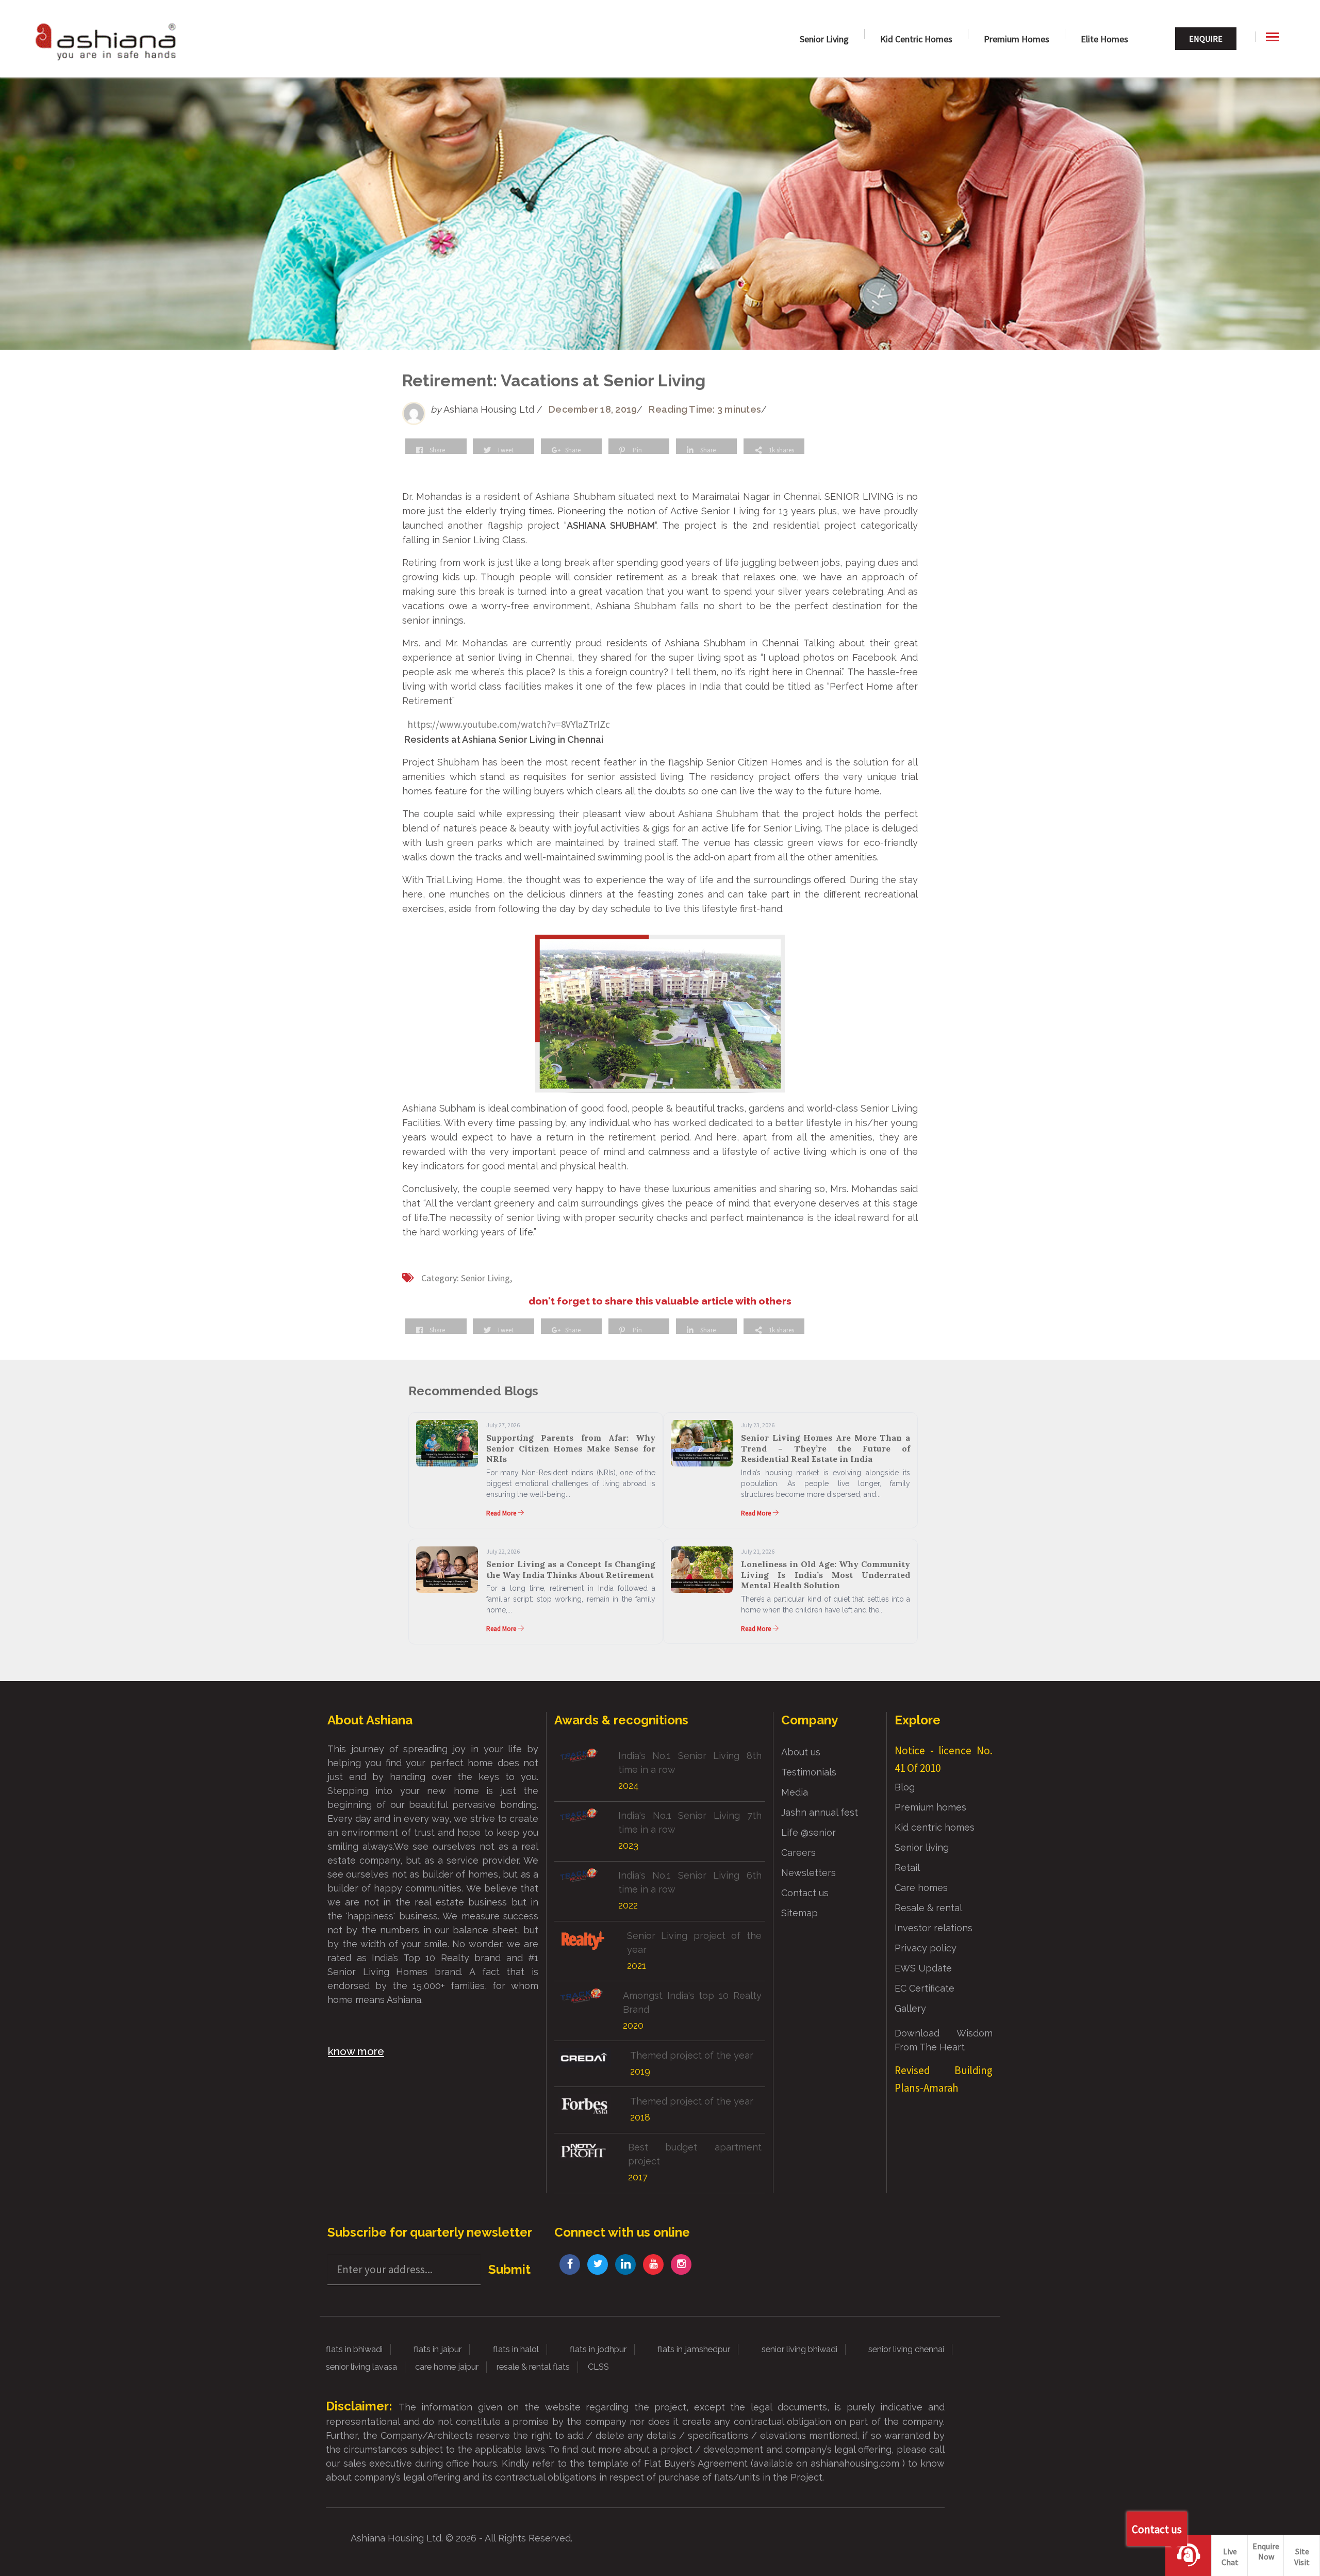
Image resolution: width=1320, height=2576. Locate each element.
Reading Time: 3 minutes (705, 409)
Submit (509, 2269)
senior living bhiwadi (799, 2349)
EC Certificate (925, 1988)
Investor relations (934, 1928)
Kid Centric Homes (916, 39)
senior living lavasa (361, 2367)
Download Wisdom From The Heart (944, 2040)
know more (356, 2051)
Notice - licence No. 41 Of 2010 (944, 1759)
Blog (905, 1787)
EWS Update (923, 1968)
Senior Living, (486, 1278)
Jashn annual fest (820, 1812)
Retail (907, 1868)
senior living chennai (906, 2349)
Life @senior (808, 1832)
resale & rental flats (533, 2367)
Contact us (805, 1893)
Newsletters (808, 1873)
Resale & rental (928, 1908)
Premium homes (1017, 39)
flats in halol (516, 2349)
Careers (798, 1853)
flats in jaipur (438, 2349)
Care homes (921, 1888)
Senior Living (824, 39)
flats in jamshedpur (694, 2349)
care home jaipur (447, 2367)
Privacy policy (926, 1948)
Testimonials (809, 1772)
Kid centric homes (935, 1827)
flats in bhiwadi (354, 2349)
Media (795, 1792)
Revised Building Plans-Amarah (944, 2079)
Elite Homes (1104, 39)
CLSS (598, 2367)
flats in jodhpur (598, 2349)
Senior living (922, 1847)
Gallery (910, 2008)
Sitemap (799, 1913)
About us (801, 1752)
